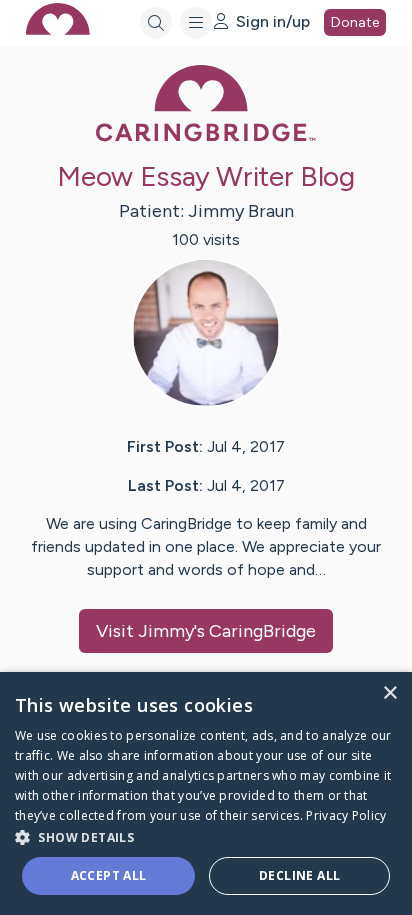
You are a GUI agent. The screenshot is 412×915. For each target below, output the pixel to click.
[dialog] (206, 793)
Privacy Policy (346, 815)
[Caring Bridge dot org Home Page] (206, 137)
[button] (206, 836)
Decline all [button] (299, 875)
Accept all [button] (109, 875)
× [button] (389, 693)
